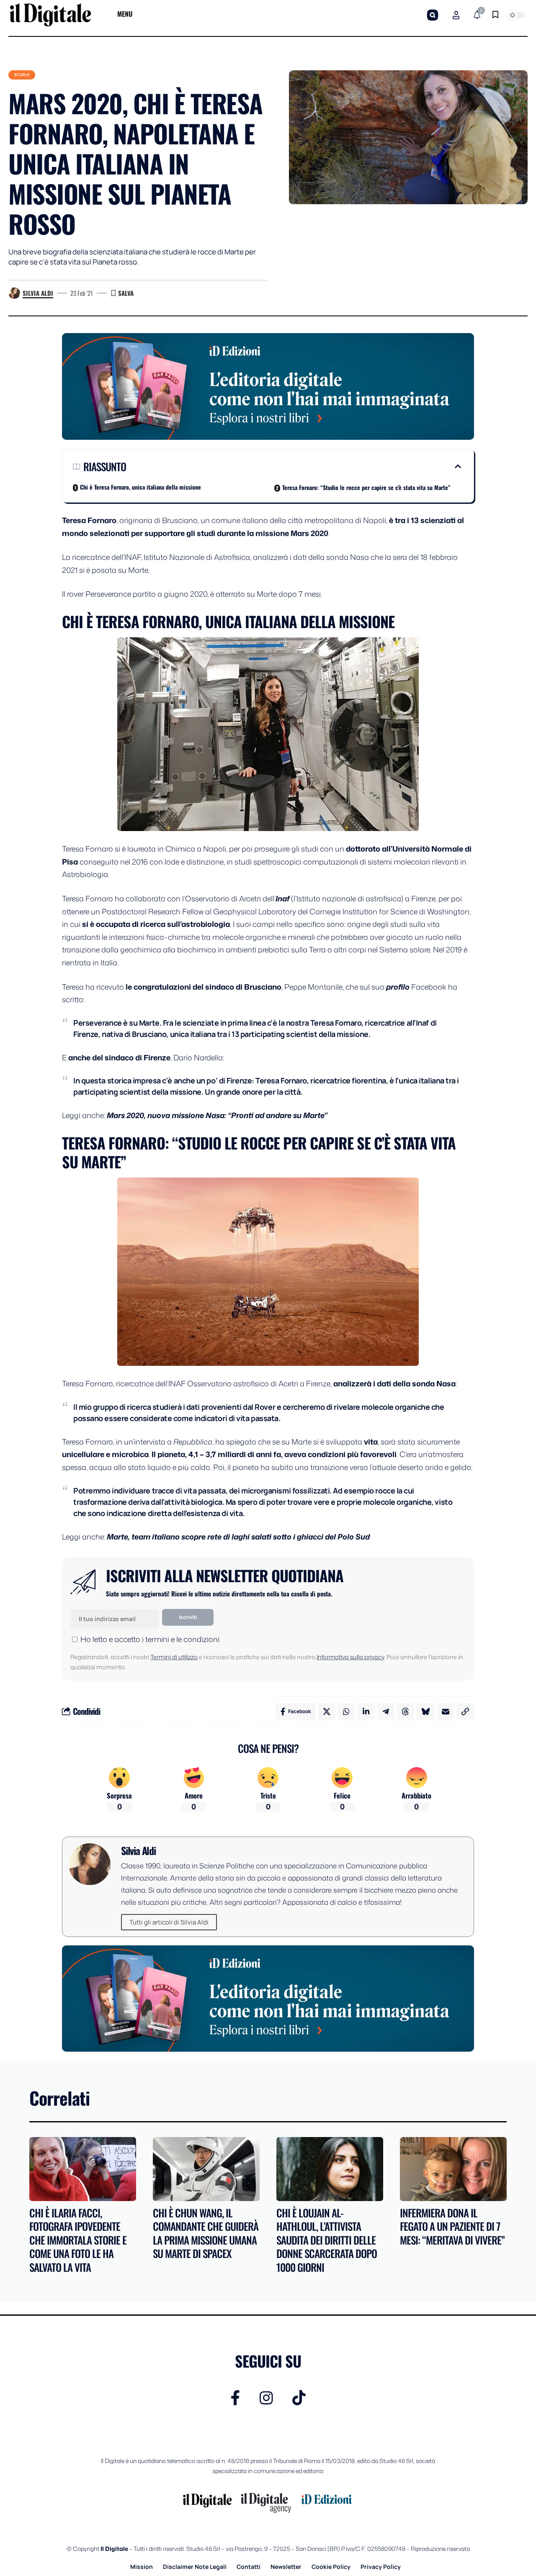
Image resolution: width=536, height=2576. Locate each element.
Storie (22, 75)
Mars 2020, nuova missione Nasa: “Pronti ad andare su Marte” (216, 1115)
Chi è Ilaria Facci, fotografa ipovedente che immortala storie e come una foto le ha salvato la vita (78, 2240)
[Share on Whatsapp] (346, 1711)
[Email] (446, 1711)
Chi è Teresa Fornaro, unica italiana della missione (140, 487)
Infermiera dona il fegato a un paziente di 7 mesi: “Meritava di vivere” (452, 2226)
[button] (433, 15)
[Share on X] (327, 1711)
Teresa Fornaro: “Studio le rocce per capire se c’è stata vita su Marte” (366, 487)
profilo (399, 987)
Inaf (282, 898)
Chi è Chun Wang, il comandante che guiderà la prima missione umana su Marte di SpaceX (206, 2233)
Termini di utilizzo (174, 1657)
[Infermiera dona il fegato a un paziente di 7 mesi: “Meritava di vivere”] (453, 2169)
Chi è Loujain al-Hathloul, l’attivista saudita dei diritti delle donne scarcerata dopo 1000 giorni (327, 2240)
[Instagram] (266, 2398)
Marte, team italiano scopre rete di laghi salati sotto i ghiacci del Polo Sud (238, 1537)
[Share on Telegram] (386, 1711)
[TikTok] (299, 2398)
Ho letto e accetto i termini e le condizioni (150, 1639)
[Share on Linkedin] (366, 1711)
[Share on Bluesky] (425, 1711)
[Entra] (456, 15)
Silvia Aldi (38, 293)
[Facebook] (236, 2398)
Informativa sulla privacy (350, 1657)
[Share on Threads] (405, 1711)
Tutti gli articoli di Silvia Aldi (169, 1922)
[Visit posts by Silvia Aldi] (14, 293)
